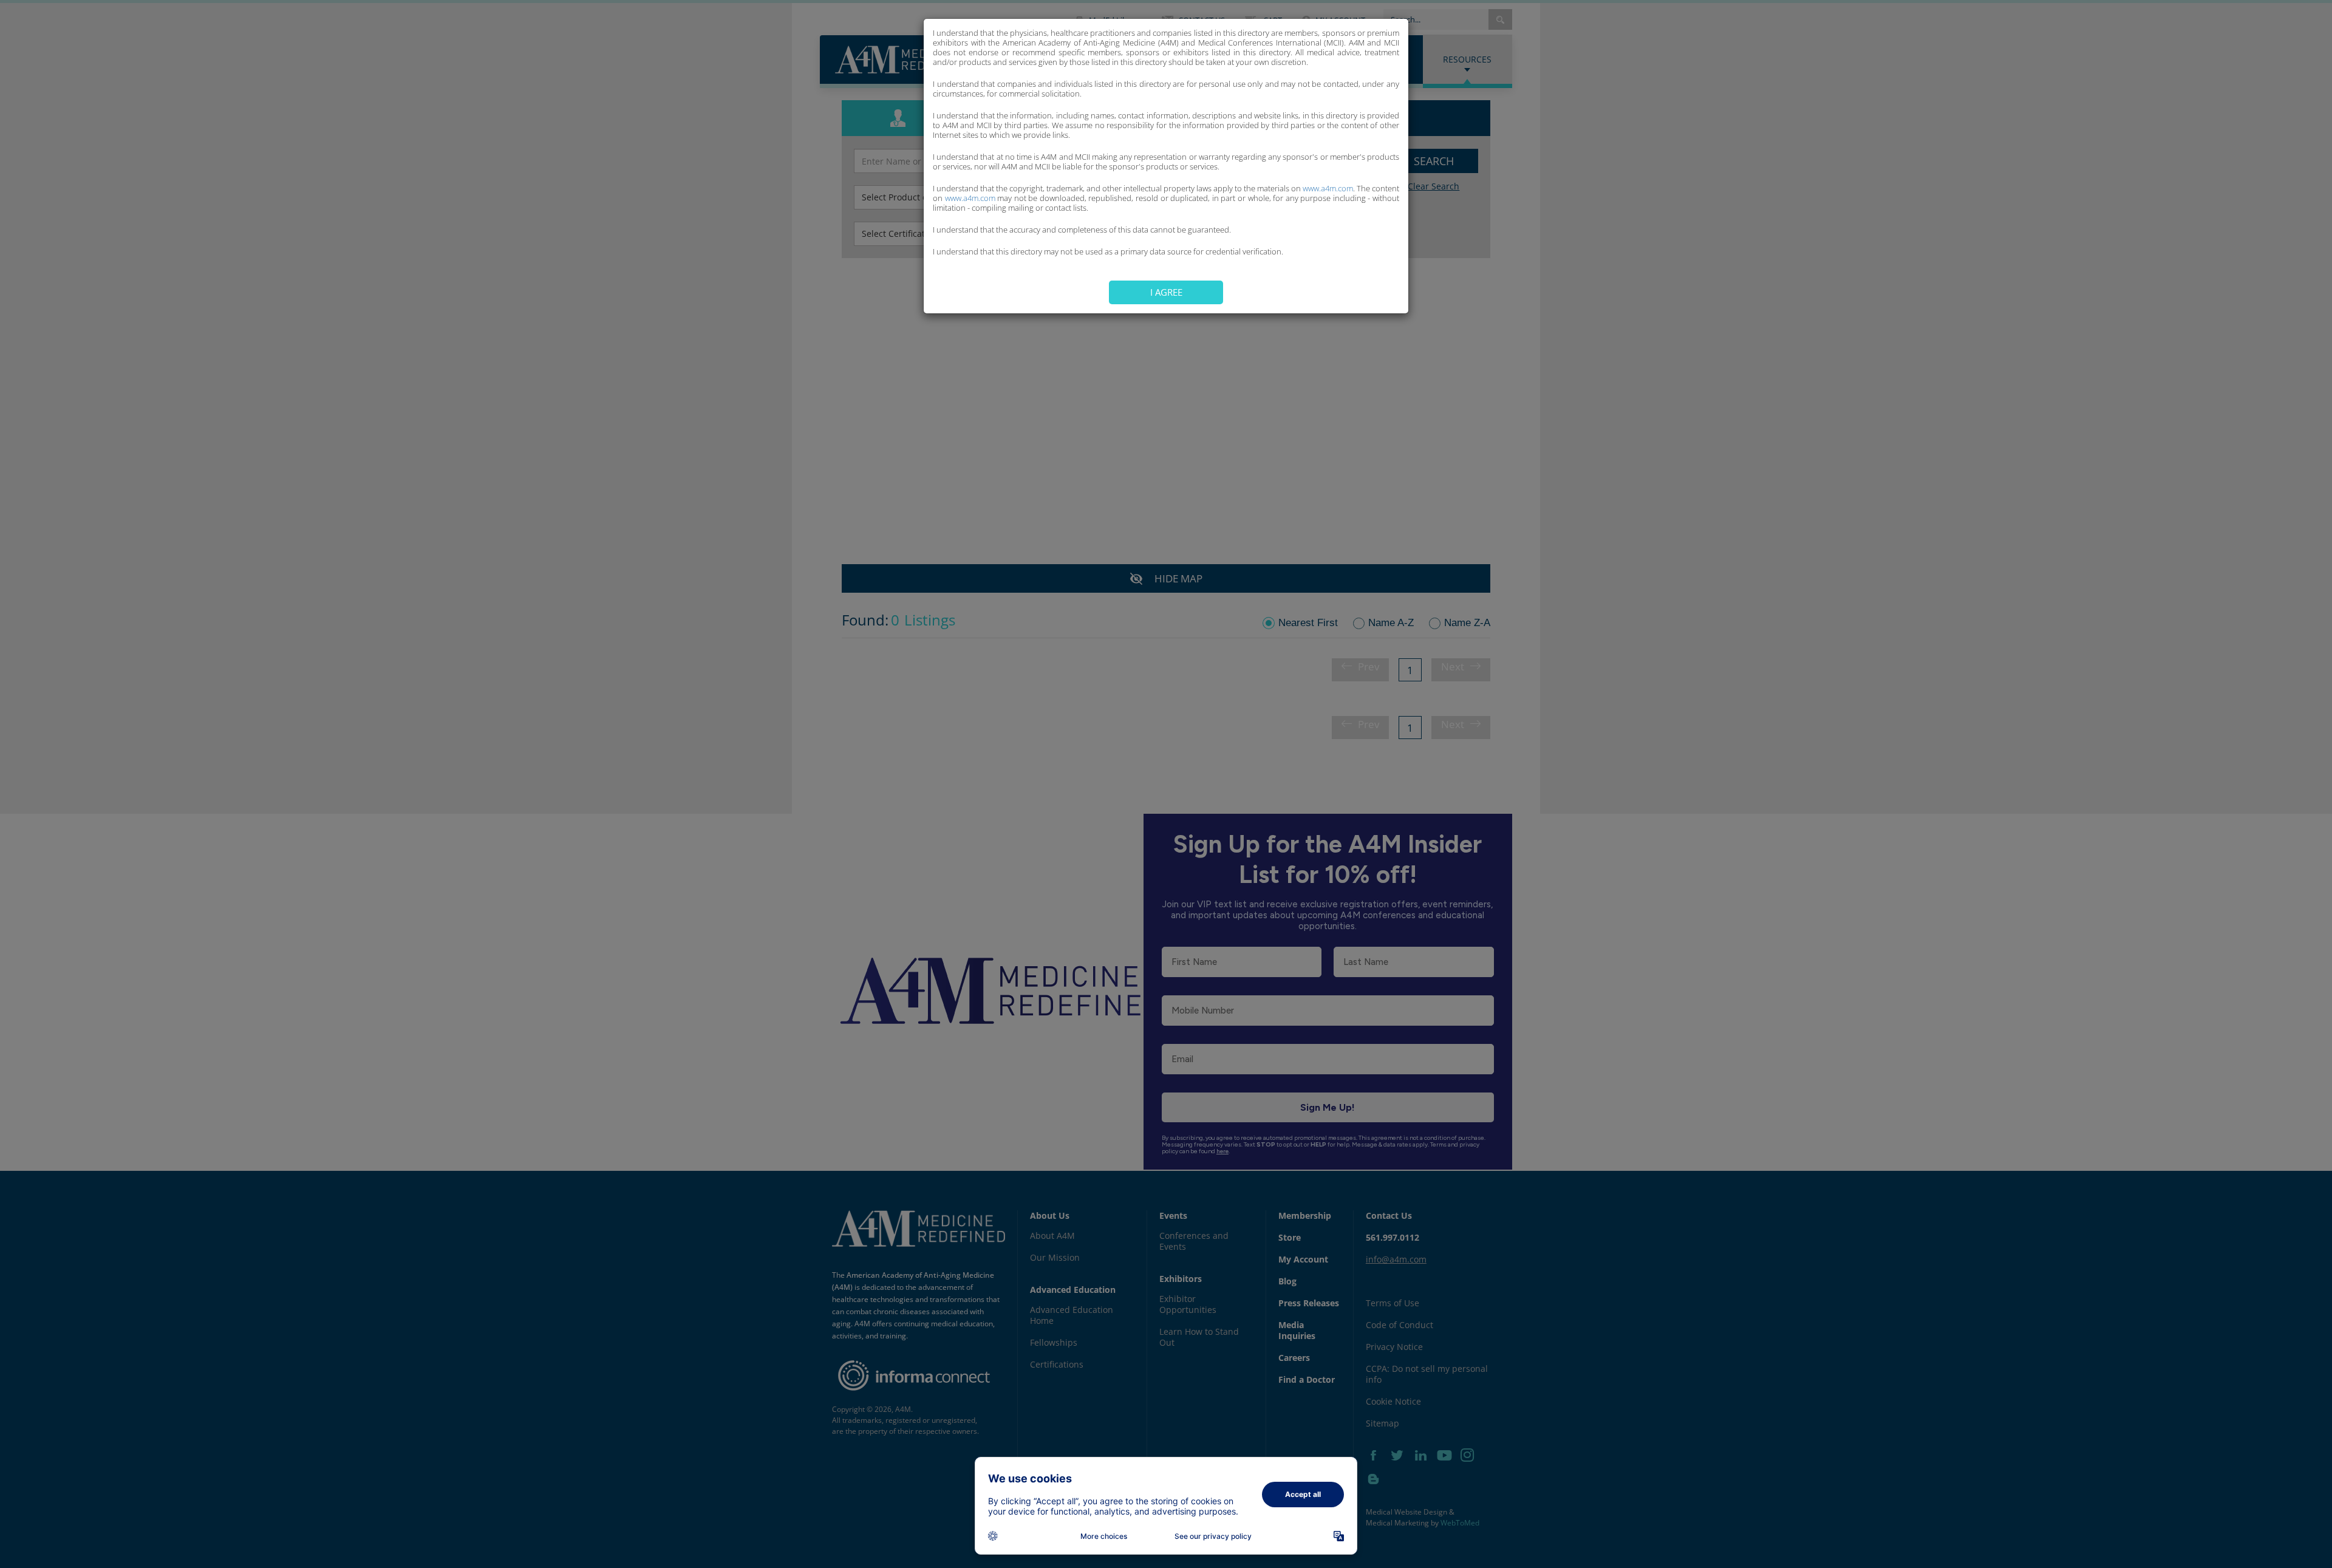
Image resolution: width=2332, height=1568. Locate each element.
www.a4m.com (1328, 188)
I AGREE (1166, 292)
